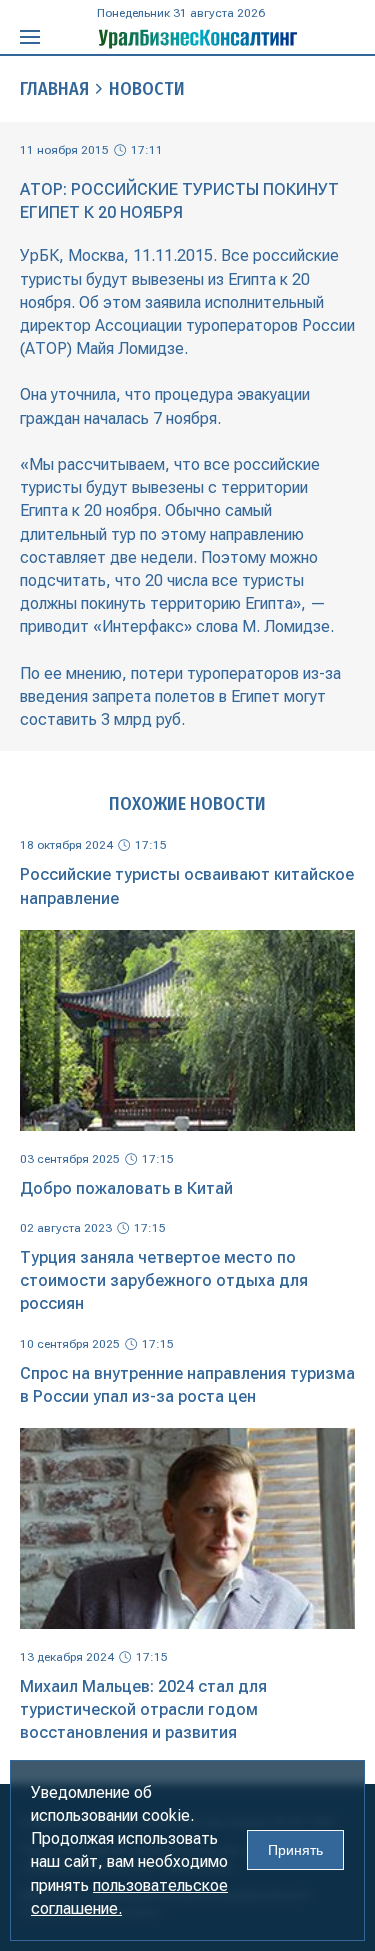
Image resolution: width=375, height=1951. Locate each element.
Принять (295, 1850)
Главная (54, 89)
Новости (147, 89)
